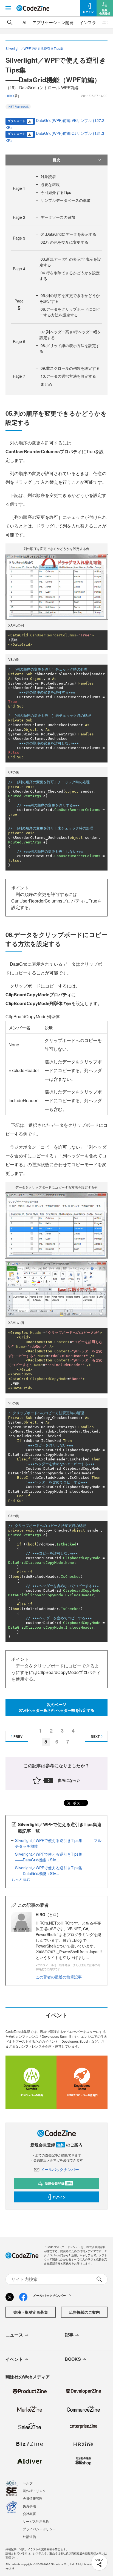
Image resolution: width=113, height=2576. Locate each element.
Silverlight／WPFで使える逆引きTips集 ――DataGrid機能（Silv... (51, 1857)
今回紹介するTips (56, 192)
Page (19, 188)
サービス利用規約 (36, 2521)
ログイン (59, 2197)
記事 (69, 2335)
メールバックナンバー (60, 2169)
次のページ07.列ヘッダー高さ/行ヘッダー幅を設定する (56, 1707)
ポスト (78, 1803)
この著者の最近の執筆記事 (59, 1977)
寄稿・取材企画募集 (31, 2312)
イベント (14, 2359)
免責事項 (29, 2506)
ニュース (14, 2335)
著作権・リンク (34, 2491)
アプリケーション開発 (53, 22)
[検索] (10, 22)
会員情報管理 (33, 2498)
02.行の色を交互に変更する (64, 242)
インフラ (88, 22)
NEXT (95, 1736)
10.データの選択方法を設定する (68, 376)
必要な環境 (50, 184)
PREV (18, 1736)
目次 (56, 160)
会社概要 (29, 2514)
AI (24, 22)
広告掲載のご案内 (84, 2312)
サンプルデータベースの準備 (66, 200)
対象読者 (48, 176)
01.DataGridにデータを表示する (68, 234)
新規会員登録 (58, 2183)
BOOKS (73, 2359)
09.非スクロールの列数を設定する (70, 368)
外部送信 (29, 2536)
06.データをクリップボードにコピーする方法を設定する (70, 312)
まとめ (46, 384)
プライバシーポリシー (39, 2529)
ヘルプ (28, 2483)
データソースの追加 (58, 217)
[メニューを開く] (8, 8)
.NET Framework (18, 107)
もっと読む (21, 1879)
